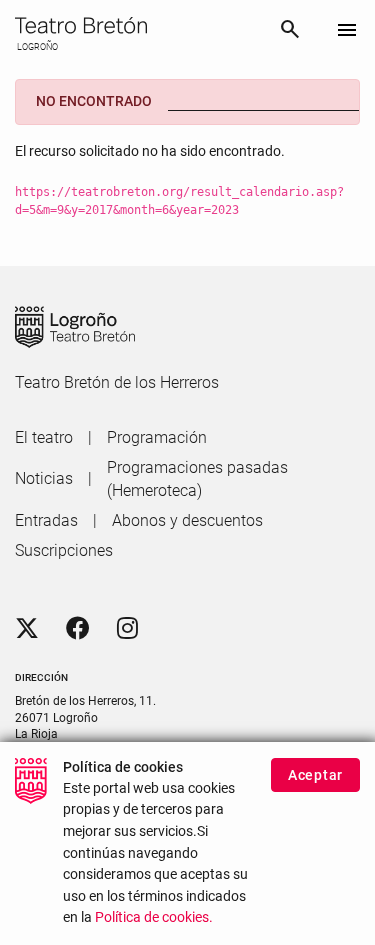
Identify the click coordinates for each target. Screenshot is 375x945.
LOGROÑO (36, 47)
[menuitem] (44, 438)
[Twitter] (27, 629)
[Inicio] (139, 25)
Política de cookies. (154, 917)
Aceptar (315, 775)
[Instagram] (127, 629)
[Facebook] (78, 629)
